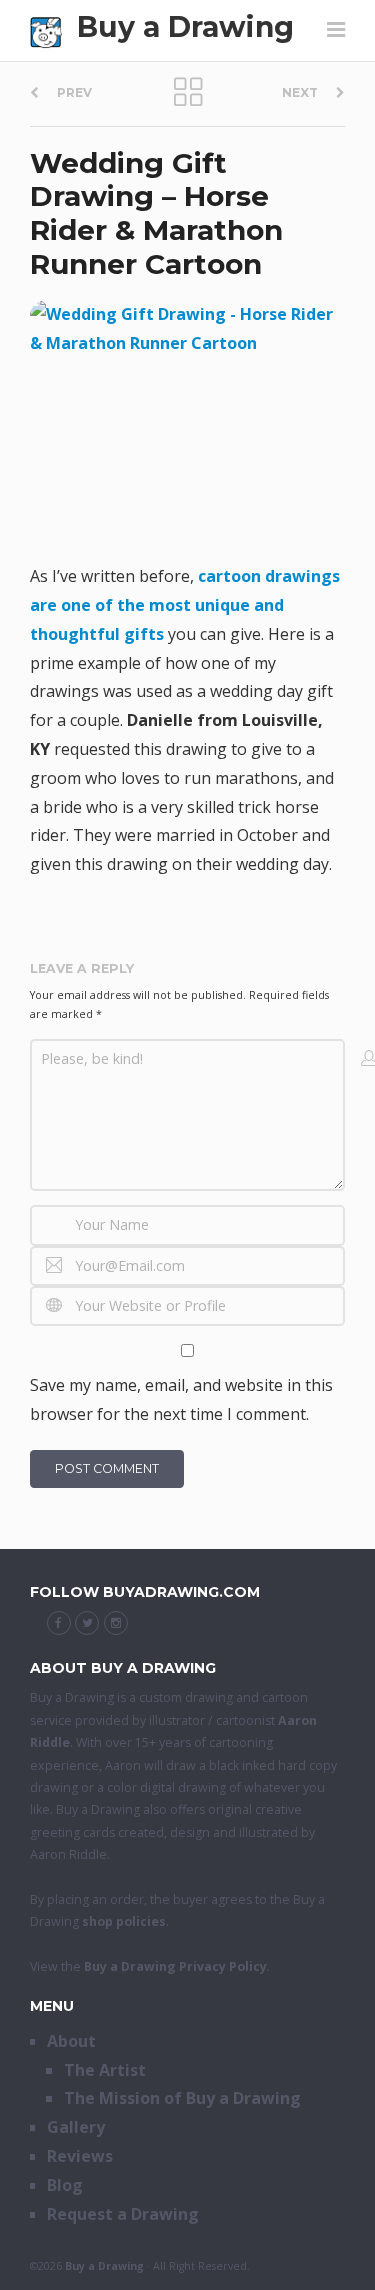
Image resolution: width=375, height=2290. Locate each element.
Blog (65, 2185)
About (71, 2041)
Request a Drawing (123, 2214)
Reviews (80, 2156)
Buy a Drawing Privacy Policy (175, 1966)
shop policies (124, 1921)
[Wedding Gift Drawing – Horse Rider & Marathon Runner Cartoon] (187, 421)
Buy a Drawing (185, 26)
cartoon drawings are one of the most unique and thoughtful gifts (185, 605)
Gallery (76, 2127)
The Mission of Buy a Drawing (182, 2098)
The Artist (105, 2070)
